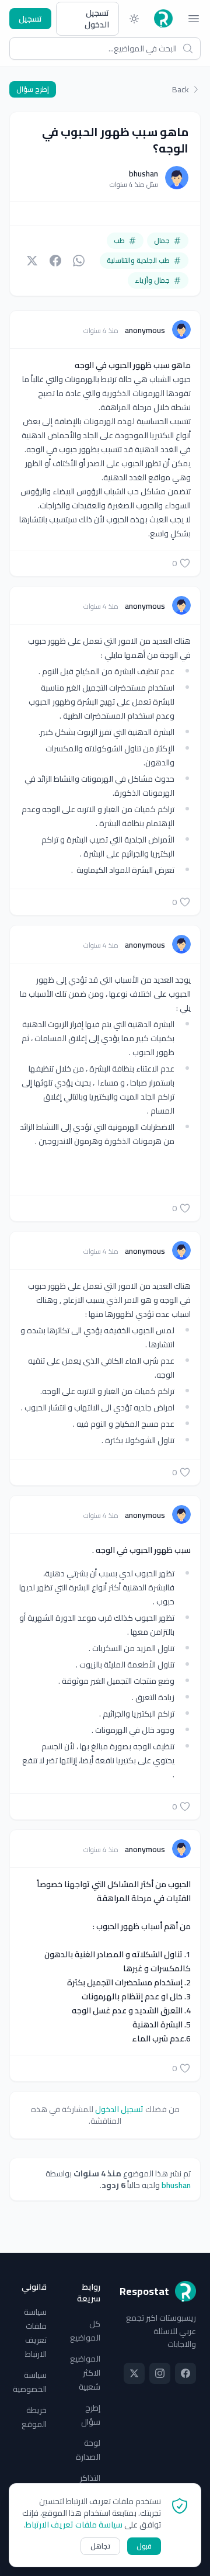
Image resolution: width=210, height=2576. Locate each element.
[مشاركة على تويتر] (32, 261)
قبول (144, 2546)
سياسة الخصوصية (30, 2382)
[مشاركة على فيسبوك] (55, 261)
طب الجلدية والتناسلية (138, 260)
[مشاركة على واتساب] (79, 261)
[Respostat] (163, 19)
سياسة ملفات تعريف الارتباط (35, 2333)
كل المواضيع (85, 2331)
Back (181, 89)
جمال (162, 240)
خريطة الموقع (34, 2417)
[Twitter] (134, 2373)
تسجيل (30, 19)
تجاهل (100, 2546)
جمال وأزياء (152, 280)
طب (119, 240)
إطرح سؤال (33, 89)
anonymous (144, 330)
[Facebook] (185, 2373)
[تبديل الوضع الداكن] (134, 19)
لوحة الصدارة (88, 2450)
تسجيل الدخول (97, 19)
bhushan (143, 174)
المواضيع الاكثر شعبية (85, 2373)
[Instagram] (160, 2373)
